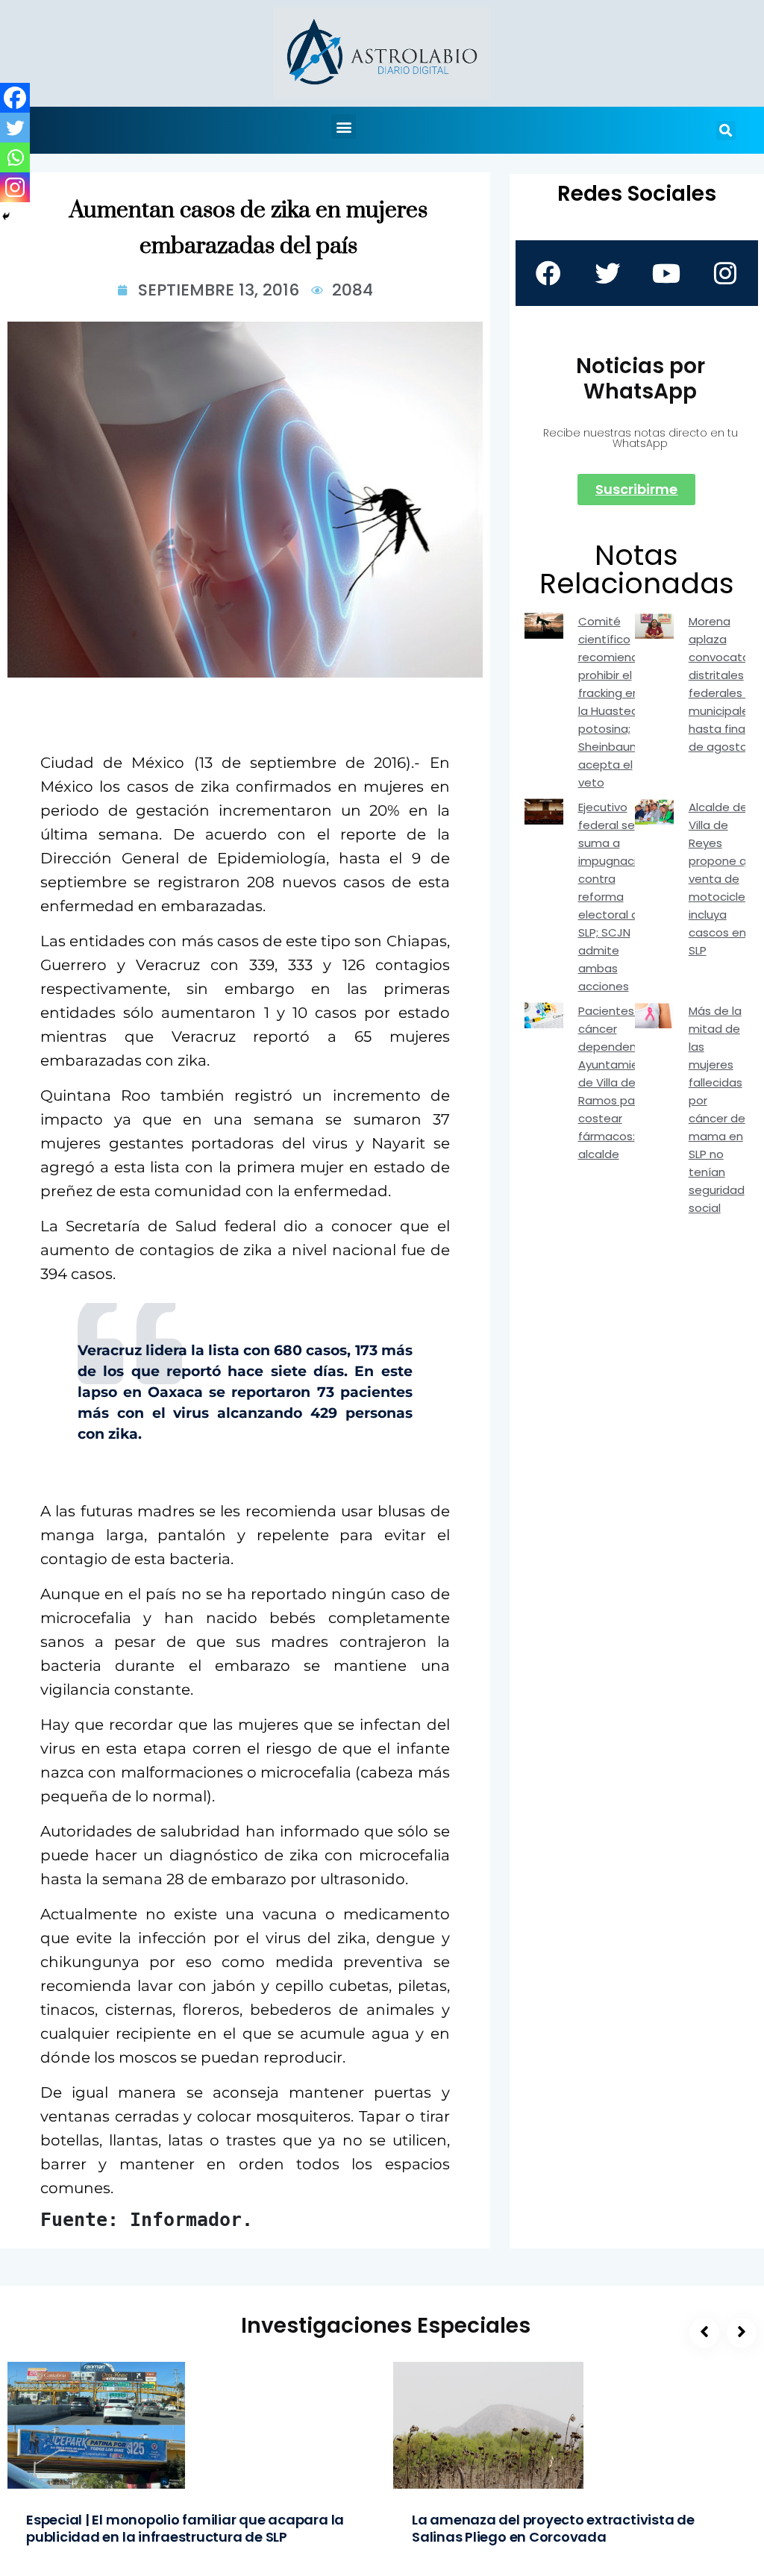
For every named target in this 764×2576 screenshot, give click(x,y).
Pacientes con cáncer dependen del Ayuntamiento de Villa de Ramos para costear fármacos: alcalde (618, 1082)
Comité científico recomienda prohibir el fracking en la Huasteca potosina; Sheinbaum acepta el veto (612, 702)
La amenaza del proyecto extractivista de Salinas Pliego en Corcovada (553, 2528)
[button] (344, 126)
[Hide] (6, 216)
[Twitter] (15, 128)
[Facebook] (15, 98)
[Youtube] (666, 273)
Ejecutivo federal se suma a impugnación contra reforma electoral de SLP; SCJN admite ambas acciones (614, 897)
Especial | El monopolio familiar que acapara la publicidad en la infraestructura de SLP (185, 2528)
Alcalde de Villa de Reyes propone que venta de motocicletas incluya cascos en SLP (726, 879)
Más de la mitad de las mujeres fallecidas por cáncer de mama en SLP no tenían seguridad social (717, 1109)
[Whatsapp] (15, 157)
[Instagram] (15, 187)
